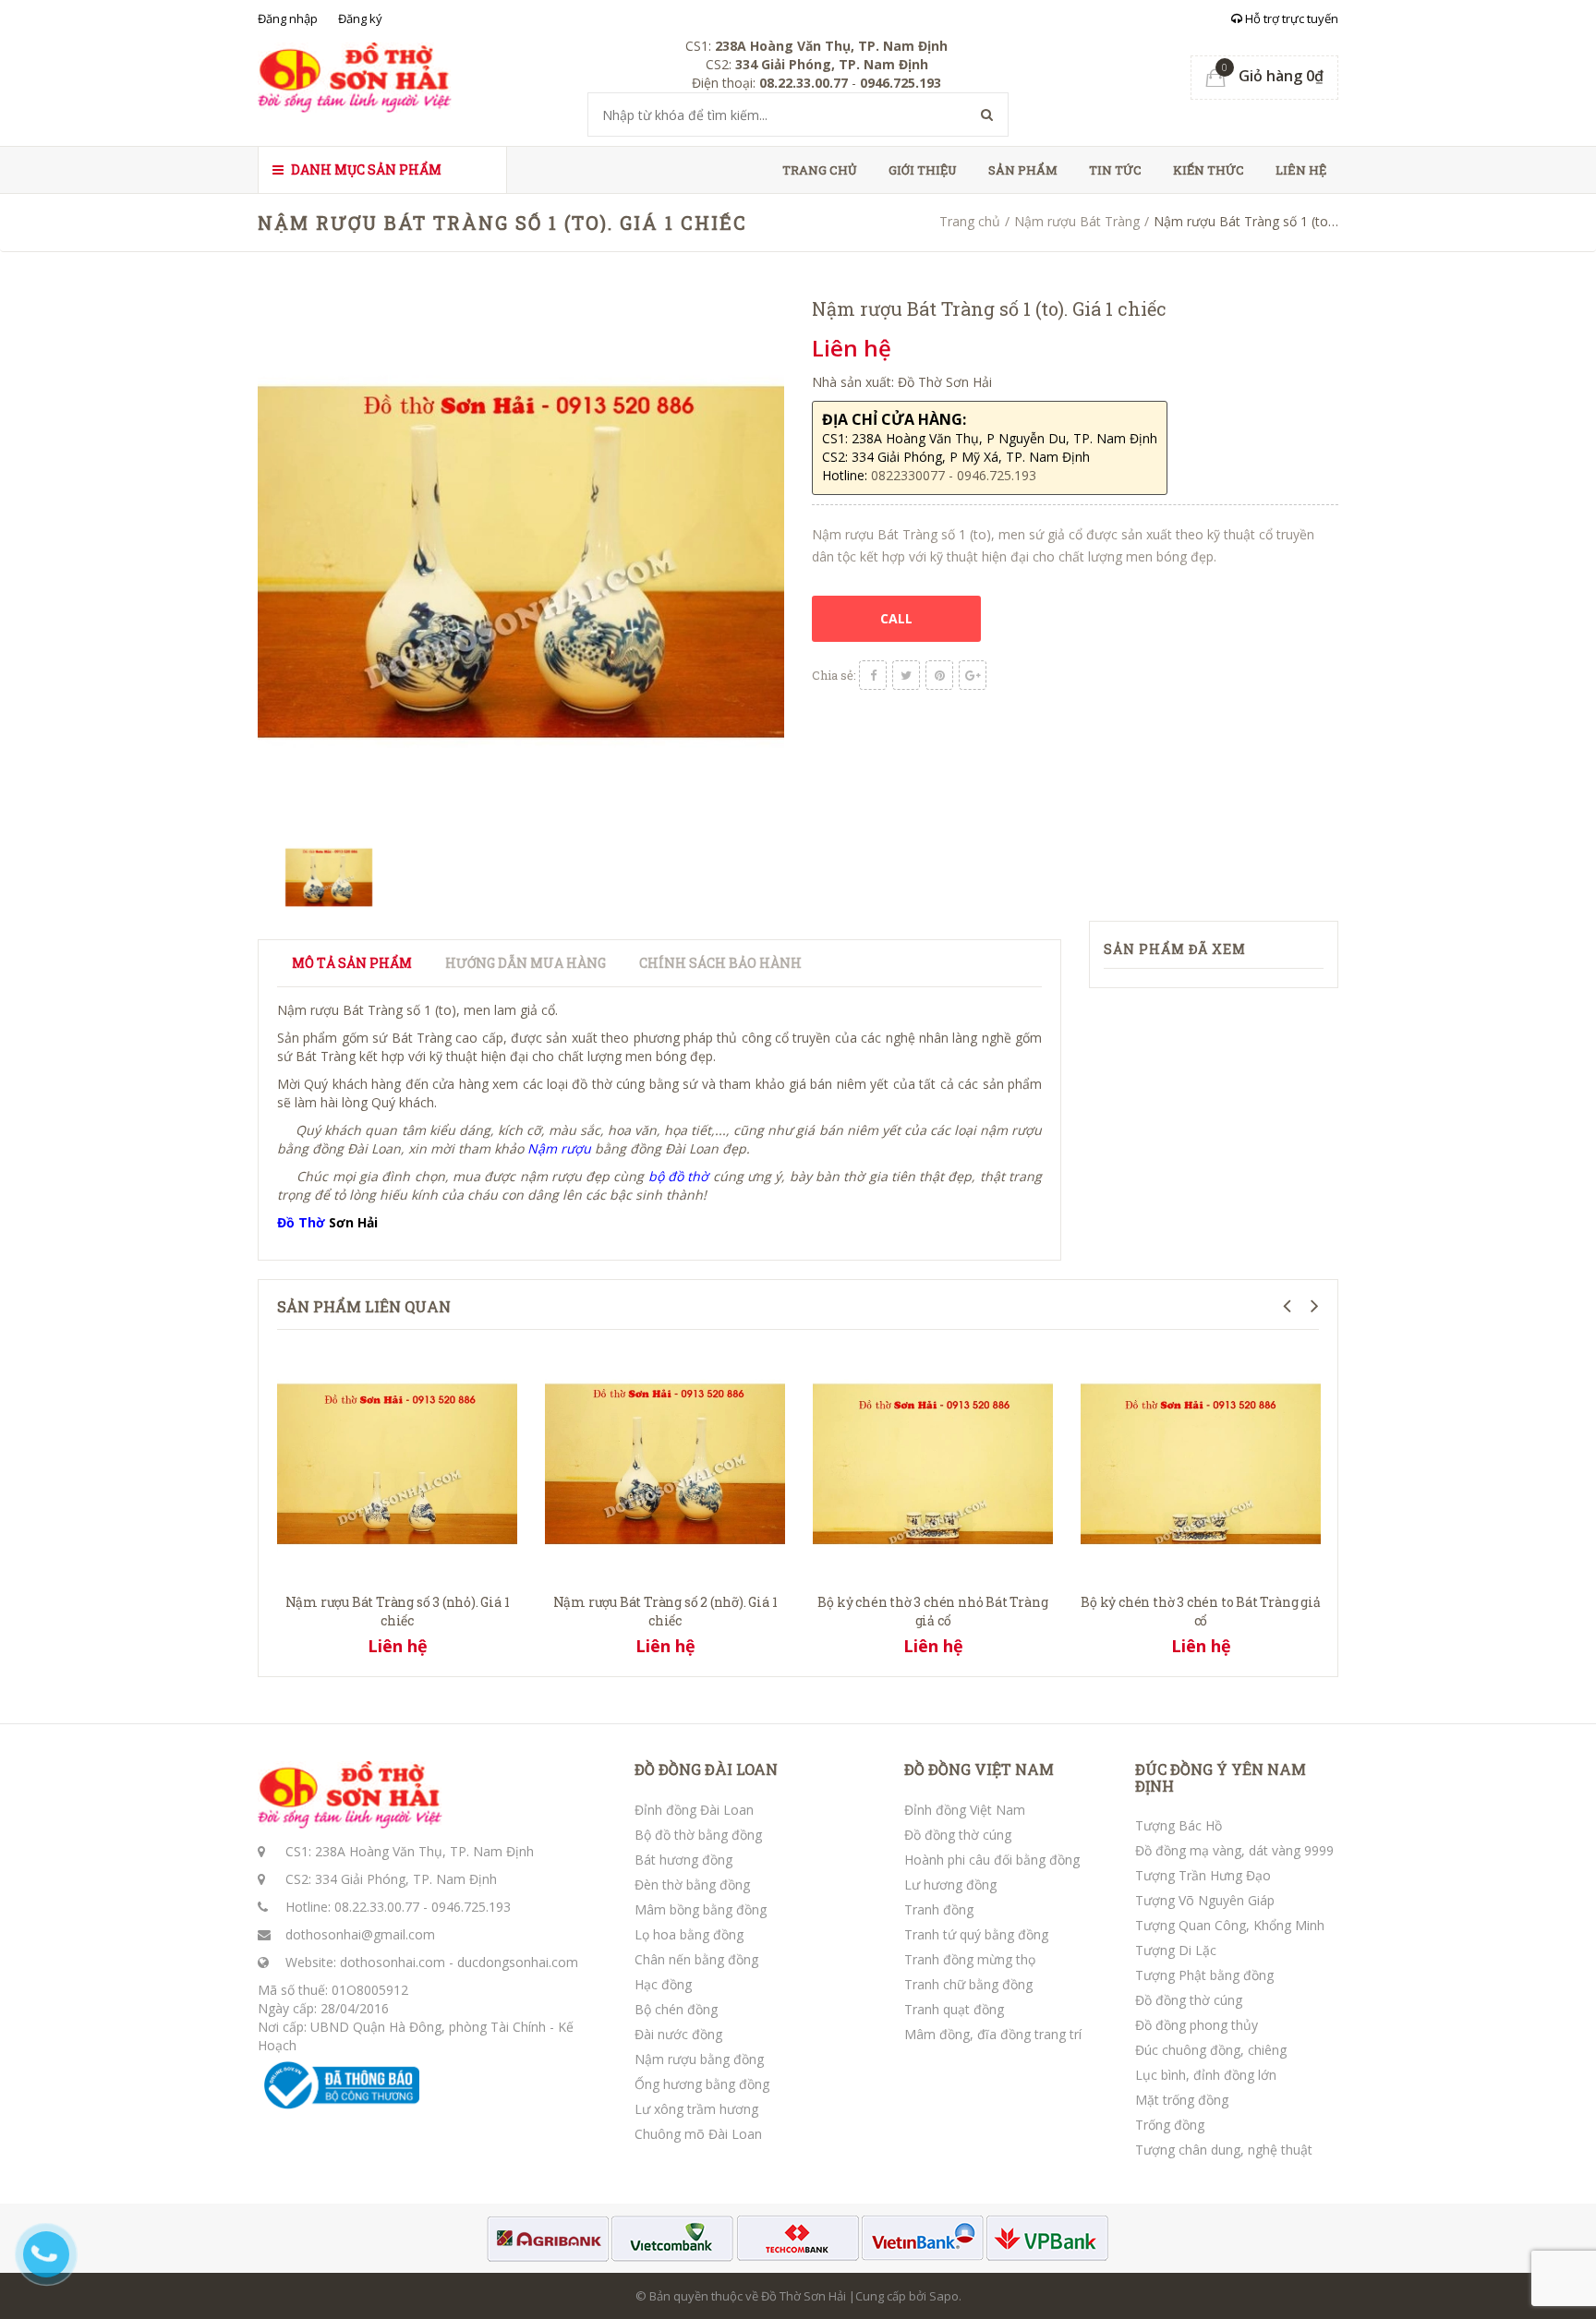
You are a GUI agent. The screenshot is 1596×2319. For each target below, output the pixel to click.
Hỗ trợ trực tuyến (1290, 18)
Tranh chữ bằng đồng (968, 1984)
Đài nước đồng (678, 2034)
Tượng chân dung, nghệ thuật (1224, 2150)
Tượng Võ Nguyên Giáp (1205, 1900)
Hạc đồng (663, 1984)
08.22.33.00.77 (377, 1907)
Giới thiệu (923, 170)
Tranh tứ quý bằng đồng (976, 1934)
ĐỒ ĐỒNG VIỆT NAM (979, 1769)
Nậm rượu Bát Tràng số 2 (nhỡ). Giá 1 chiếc (665, 1611)
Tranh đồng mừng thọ (970, 1959)
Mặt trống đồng (1182, 2100)
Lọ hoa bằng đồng (689, 1934)
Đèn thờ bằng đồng (692, 1884)
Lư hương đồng (950, 1884)
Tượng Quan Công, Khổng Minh (1230, 1925)
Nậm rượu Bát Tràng (1077, 221)
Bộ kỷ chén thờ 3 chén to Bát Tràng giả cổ (1200, 1611)
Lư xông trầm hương (696, 2109)
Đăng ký (360, 18)
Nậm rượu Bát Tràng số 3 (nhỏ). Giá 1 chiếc (398, 1611)
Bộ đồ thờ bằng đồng (698, 1835)
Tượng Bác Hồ (1179, 1825)
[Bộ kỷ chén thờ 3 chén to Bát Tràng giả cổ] (1201, 1461)
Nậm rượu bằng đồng (699, 2059)
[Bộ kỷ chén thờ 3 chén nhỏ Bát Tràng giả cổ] (933, 1461)
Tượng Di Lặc (1176, 1950)
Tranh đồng (939, 1909)
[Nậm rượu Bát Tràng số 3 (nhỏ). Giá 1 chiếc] (397, 1461)
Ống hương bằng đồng (702, 2084)
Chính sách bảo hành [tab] (720, 963)
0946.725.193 (471, 1907)
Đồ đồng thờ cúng (958, 1835)
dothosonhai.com (393, 1962)
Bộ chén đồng (676, 2009)
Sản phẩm (1023, 170)
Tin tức (1115, 170)
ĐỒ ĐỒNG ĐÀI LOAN (706, 1769)
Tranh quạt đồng (954, 2009)
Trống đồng (1170, 2125)
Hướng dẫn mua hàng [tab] (526, 963)
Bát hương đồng (683, 1860)
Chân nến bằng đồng (696, 1959)
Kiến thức (1209, 170)
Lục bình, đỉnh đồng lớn (1206, 2075)
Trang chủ (820, 170)
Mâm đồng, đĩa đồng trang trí (993, 2034)
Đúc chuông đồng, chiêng (1211, 2050)
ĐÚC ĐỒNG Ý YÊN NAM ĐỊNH (1221, 1777)
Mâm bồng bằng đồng (701, 1909)
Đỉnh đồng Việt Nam (965, 1810)
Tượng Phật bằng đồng (1204, 1975)
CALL (896, 618)
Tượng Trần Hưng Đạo (1203, 1875)
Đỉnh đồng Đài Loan (694, 1810)
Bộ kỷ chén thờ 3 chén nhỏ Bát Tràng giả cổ (932, 1611)
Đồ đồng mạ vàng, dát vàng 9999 (1234, 1850)
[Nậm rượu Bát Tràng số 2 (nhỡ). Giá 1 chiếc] (665, 1461)
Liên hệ (1301, 170)
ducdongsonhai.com (518, 1962)
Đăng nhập (288, 18)
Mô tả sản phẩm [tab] (352, 963)
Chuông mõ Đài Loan (698, 2134)
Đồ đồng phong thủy (1197, 2025)
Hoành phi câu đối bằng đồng (992, 1860)
